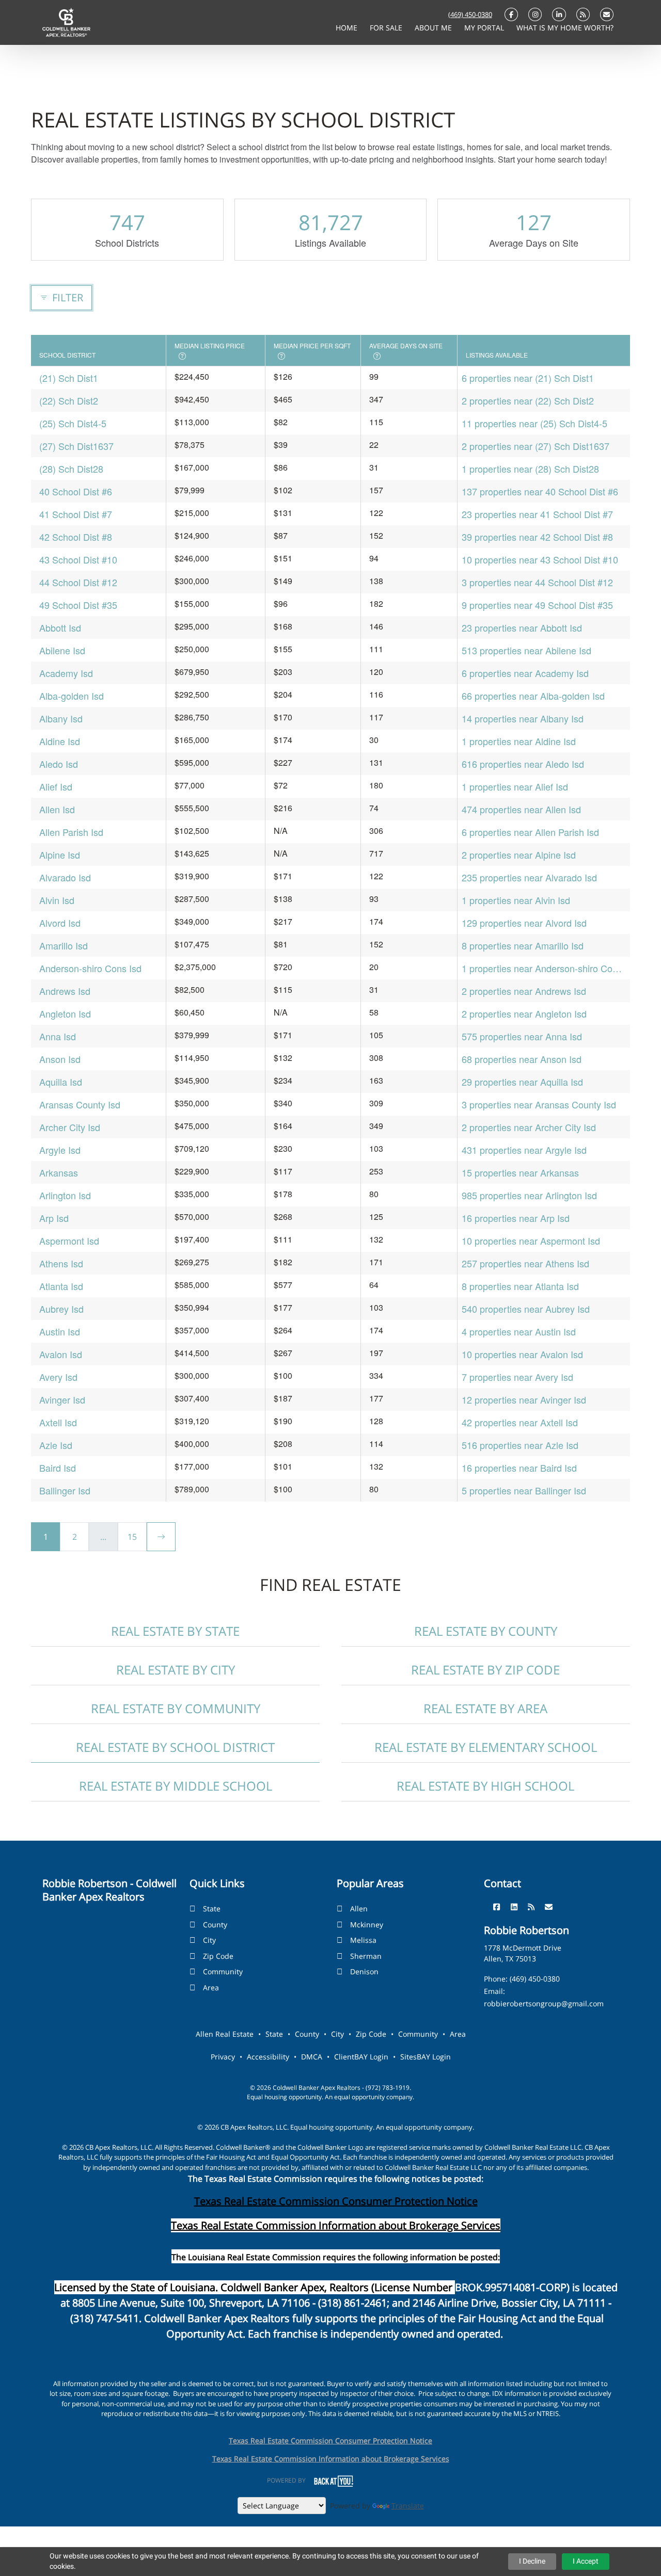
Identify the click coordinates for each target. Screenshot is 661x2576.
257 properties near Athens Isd (525, 1263)
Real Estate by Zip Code (485, 1670)
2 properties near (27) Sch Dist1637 (536, 446)
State (212, 1909)
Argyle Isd (60, 1150)
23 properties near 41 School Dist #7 (537, 514)
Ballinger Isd (65, 1490)
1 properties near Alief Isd (515, 786)
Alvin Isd (57, 900)
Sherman (366, 1956)
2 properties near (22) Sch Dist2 (528, 400)
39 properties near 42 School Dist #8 (537, 537)
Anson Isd (60, 1059)
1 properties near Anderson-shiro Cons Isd (542, 968)
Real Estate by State (175, 1631)
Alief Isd (56, 786)
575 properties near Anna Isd (522, 1036)
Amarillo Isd (64, 945)
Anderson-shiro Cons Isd (90, 968)
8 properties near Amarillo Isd (523, 945)
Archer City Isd (70, 1127)
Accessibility (268, 2057)
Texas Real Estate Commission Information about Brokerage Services (331, 2459)
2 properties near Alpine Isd (519, 855)
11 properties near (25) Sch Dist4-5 (534, 423)
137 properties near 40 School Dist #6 (540, 491)
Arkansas (59, 1172)
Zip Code (218, 1956)
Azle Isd (56, 1445)
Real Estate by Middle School (176, 1786)
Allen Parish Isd (71, 832)
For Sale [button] (387, 28)
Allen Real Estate (225, 2034)
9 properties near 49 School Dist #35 (537, 605)
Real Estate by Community (176, 1708)
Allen (359, 1909)
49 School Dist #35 (78, 605)
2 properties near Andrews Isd (524, 991)
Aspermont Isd (69, 1241)
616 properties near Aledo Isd (523, 764)
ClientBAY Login (361, 2057)
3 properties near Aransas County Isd (539, 1104)
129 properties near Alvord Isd (524, 923)
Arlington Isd (65, 1195)
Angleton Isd (65, 1013)
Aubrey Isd (61, 1309)
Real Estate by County (486, 1631)
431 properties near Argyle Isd (524, 1150)
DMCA (312, 2057)
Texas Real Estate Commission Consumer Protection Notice (336, 2201)
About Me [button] (434, 28)
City (209, 1940)
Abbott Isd (60, 627)
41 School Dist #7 (76, 514)
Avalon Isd (61, 1354)
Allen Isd (57, 809)
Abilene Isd (62, 650)
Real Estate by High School (485, 1786)
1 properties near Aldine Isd (519, 741)
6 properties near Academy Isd (525, 673)
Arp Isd (54, 1218)
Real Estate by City (176, 1670)
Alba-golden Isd (72, 696)
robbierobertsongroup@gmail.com (544, 2003)
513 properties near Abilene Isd (526, 650)
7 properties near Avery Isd (517, 1377)
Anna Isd (58, 1036)
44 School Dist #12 (78, 582)
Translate (408, 2506)
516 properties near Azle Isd (520, 1445)
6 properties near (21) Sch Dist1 (528, 378)
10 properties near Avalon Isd (522, 1354)
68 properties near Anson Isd (522, 1059)
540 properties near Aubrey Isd (526, 1309)
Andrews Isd (65, 991)
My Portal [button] (485, 28)
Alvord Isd (60, 923)
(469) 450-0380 (470, 14)
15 (132, 1537)
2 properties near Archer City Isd (529, 1127)
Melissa (363, 1940)
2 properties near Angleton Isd (524, 1013)
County (215, 1925)
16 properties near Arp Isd (516, 1218)
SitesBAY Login (426, 2057)
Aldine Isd (60, 741)
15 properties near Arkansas (520, 1172)
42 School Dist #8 (76, 537)
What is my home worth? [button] (565, 28)
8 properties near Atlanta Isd (520, 1286)
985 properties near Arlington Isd (529, 1195)
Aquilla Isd (61, 1082)
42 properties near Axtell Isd (520, 1422)
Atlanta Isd (61, 1286)
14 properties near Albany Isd (523, 718)
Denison (364, 1971)
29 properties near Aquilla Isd (522, 1082)
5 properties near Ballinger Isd (524, 1490)
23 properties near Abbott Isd (522, 627)
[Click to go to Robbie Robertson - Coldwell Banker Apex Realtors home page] (66, 22)
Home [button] (348, 28)
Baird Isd (58, 1468)
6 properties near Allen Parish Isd (530, 832)
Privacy (223, 2057)
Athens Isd (61, 1263)
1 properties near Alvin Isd (516, 900)
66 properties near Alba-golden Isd (533, 696)
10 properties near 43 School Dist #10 (540, 559)
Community (223, 1971)
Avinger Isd (62, 1399)
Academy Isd (66, 673)
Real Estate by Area (485, 1708)
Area (211, 1987)
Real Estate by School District (175, 1747)
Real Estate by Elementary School (486, 1747)
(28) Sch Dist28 (71, 469)
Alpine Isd (60, 855)
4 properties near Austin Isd (519, 1331)
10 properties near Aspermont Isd (531, 1241)
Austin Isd (60, 1331)
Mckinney (367, 1925)
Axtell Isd (58, 1422)
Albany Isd (61, 718)
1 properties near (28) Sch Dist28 (530, 469)
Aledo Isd (59, 764)
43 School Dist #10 (78, 559)
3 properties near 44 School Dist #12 (537, 582)
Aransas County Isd (80, 1104)
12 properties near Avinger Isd (524, 1399)
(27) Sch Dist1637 (76, 446)
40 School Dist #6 (76, 491)
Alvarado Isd (65, 877)
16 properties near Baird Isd (519, 1468)
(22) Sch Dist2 (69, 400)
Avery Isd (58, 1377)
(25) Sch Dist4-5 (73, 423)
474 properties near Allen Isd (521, 809)
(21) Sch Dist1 (69, 378)
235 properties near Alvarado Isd (529, 877)
